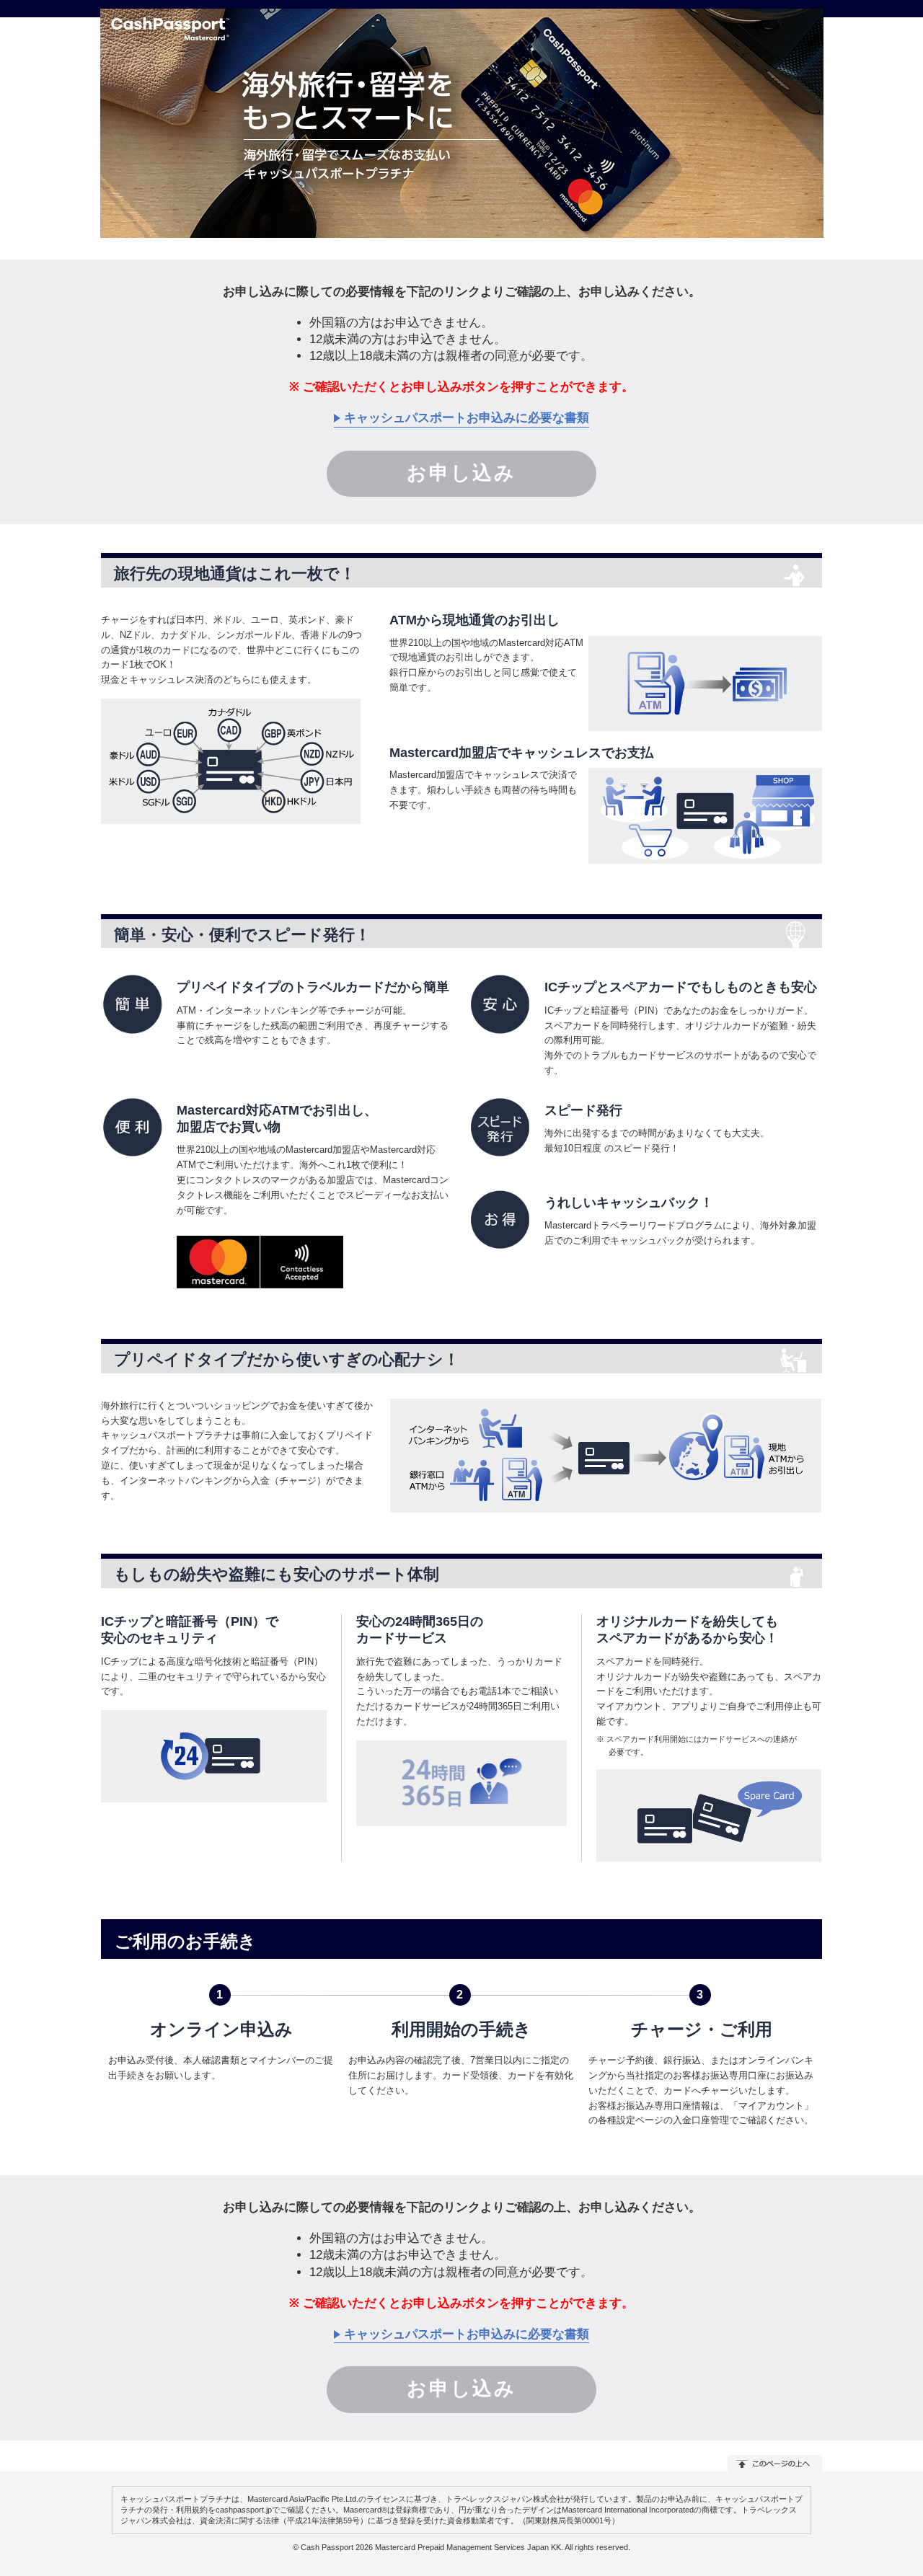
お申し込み (461, 473)
